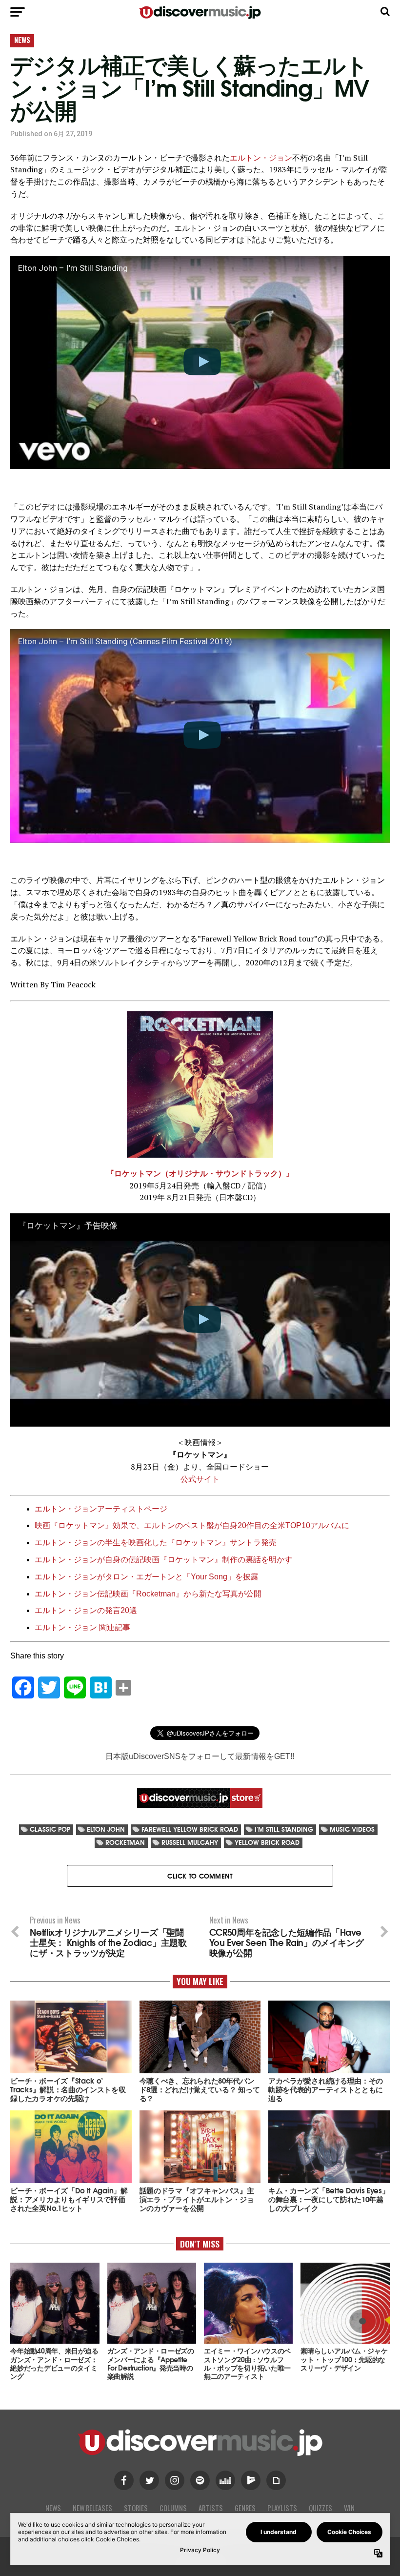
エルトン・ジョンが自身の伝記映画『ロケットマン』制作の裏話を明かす (163, 1560)
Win (349, 2508)
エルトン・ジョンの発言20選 (86, 1610)
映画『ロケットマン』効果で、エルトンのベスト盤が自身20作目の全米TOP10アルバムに (192, 1525)
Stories (136, 2508)
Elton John (106, 1829)
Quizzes (320, 2508)
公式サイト (200, 1479)
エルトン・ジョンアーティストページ (101, 1509)
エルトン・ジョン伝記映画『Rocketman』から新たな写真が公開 (148, 1594)
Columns (173, 2508)
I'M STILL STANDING (284, 1829)
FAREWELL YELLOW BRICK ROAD (190, 1829)
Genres (245, 2508)
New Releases (92, 2508)
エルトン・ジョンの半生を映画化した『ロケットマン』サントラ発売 (156, 1543)
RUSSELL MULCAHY (190, 1842)
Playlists (282, 2508)
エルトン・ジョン (261, 158)
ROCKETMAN (125, 1842)
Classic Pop (50, 1829)
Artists (211, 2508)
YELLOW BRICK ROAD (267, 1842)
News (53, 2508)
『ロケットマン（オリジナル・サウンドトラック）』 (200, 1173)
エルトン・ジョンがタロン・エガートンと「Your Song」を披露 (147, 1577)
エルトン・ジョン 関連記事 (82, 1627)
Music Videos (352, 1829)
